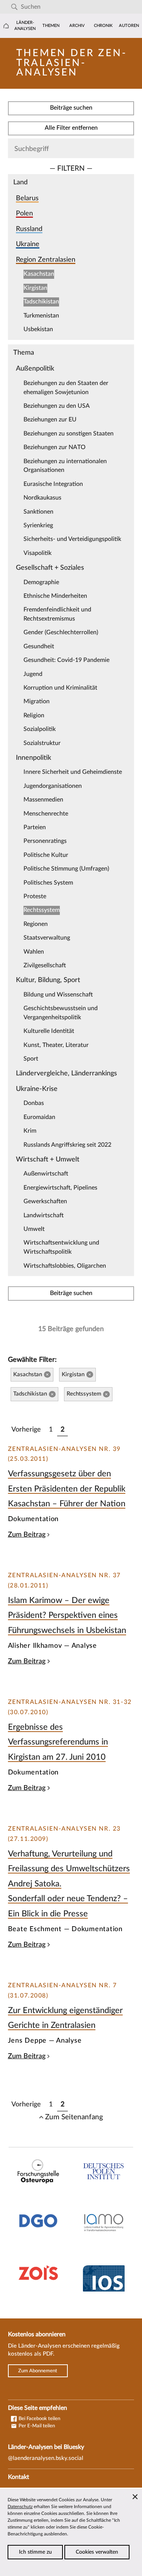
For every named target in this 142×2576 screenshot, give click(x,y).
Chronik (103, 26)
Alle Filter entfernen (71, 128)
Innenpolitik (34, 758)
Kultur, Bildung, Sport (48, 980)
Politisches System (48, 883)
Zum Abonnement (38, 2371)
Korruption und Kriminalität (60, 688)
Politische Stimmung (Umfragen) (66, 869)
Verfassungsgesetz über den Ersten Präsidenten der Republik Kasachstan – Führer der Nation (67, 1489)
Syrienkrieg (38, 525)
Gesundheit (39, 646)
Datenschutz (20, 2507)
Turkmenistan (41, 316)
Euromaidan (39, 1117)
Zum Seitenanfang (74, 2117)
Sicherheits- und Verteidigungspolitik (72, 539)
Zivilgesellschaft (45, 965)
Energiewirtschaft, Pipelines (60, 1188)
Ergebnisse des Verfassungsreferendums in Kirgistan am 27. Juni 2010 (58, 1742)
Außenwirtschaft (46, 1174)
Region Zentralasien (46, 260)
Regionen (36, 924)
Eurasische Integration (53, 484)
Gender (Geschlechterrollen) (61, 632)
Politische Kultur (46, 855)
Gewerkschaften (45, 1201)
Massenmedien (43, 800)
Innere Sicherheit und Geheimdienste (73, 772)
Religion (34, 715)
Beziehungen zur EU (50, 420)
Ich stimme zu (35, 2552)
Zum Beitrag (27, 1535)
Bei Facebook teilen (39, 2419)
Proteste (35, 896)
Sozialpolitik (40, 729)
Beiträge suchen (71, 108)
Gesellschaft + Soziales (50, 568)
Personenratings (45, 841)
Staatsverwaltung (47, 938)
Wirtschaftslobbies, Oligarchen (65, 1266)
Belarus (27, 198)
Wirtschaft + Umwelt (48, 1159)
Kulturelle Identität (49, 1031)
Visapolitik (37, 553)
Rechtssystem (42, 910)
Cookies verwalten (97, 2552)
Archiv (77, 26)
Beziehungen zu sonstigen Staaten (69, 434)
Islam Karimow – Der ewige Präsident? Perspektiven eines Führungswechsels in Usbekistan (67, 1615)
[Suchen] (14, 7)
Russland (29, 229)
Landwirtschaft (44, 1215)
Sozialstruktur (42, 743)
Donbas (34, 1103)
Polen (24, 213)
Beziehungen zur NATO (55, 447)
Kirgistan (35, 288)
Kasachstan (39, 274)
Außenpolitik (35, 369)
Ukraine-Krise (37, 1089)
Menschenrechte (46, 814)
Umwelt (34, 1229)
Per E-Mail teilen (36, 2426)
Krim (30, 1131)
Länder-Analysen (25, 26)
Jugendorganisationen (53, 786)
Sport (31, 1059)
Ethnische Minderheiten (55, 596)
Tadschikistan (41, 302)
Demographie (41, 582)
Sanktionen (38, 512)
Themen (51, 26)
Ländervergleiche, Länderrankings (66, 1073)
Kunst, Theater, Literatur (56, 1045)
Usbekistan (38, 329)
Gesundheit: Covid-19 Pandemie (66, 660)
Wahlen (34, 952)
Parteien (35, 827)
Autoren (129, 26)
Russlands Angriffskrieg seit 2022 (67, 1145)
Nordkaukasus (42, 498)
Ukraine (28, 244)
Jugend (33, 674)
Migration (37, 701)
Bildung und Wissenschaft (58, 995)
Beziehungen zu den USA (57, 406)
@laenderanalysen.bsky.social (46, 2458)
